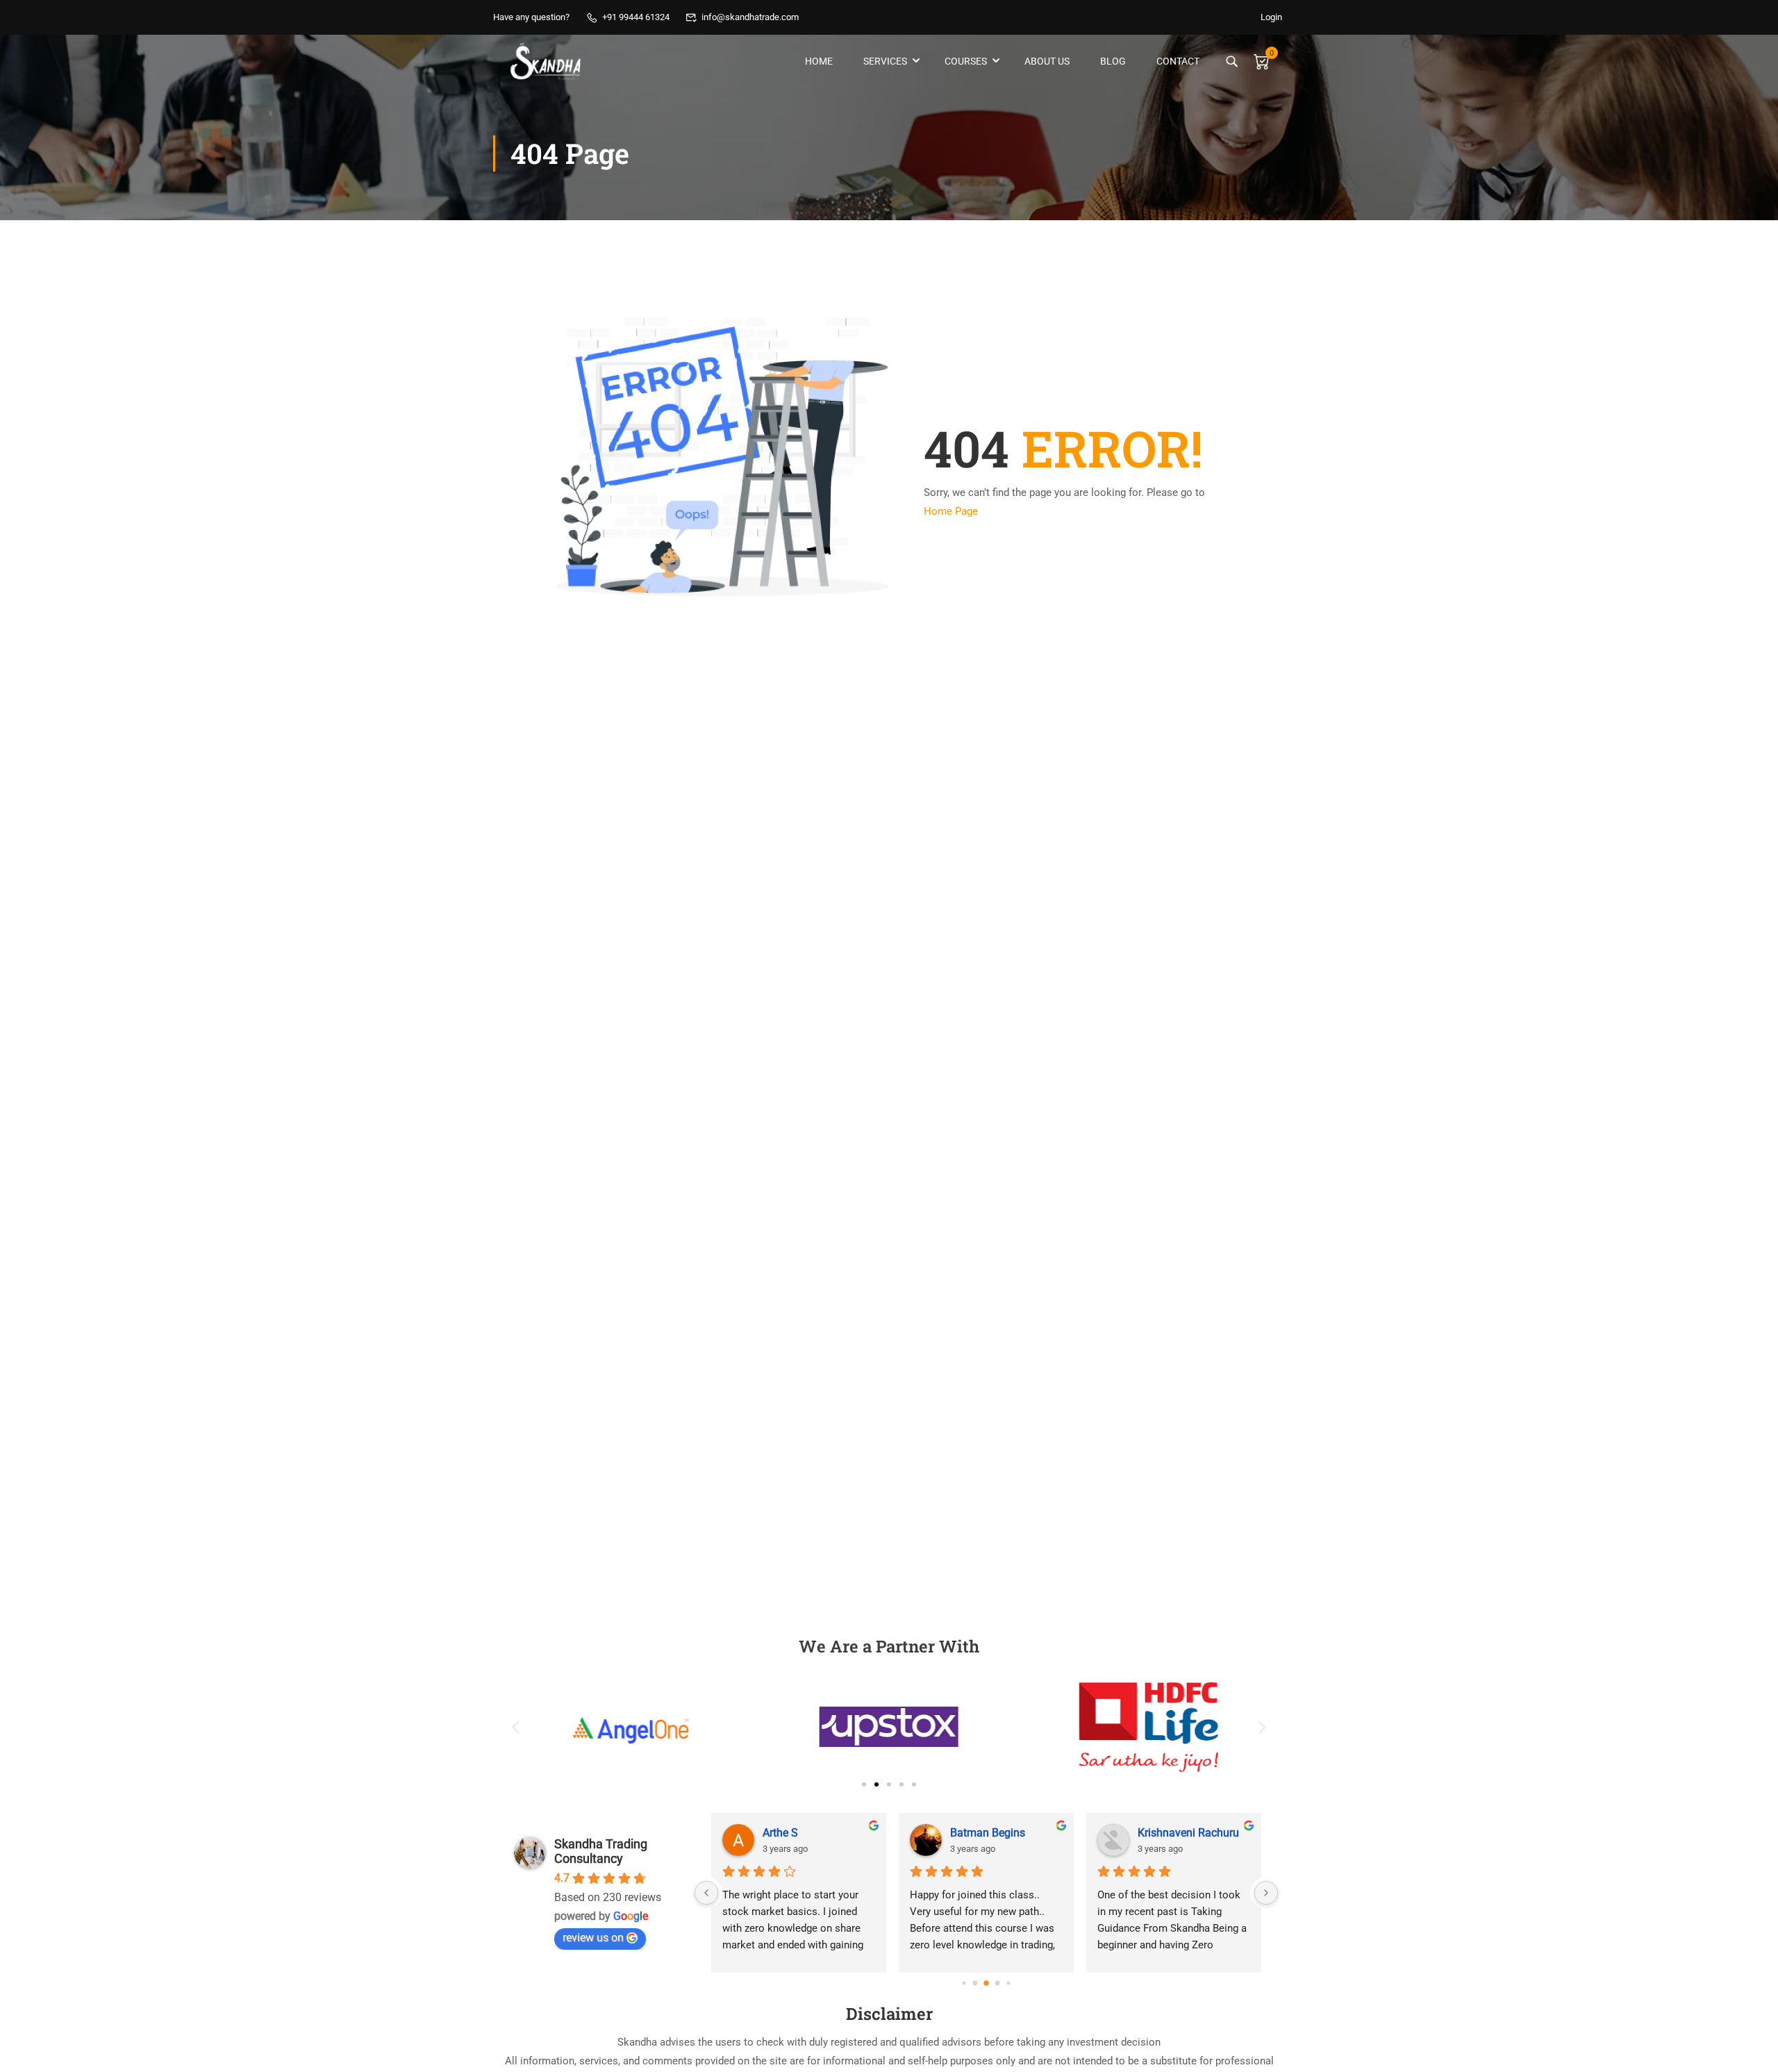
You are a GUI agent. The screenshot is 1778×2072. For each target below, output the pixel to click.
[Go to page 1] (975, 1983)
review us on (593, 1938)
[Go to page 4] (1008, 1983)
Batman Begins (988, 1833)
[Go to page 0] (964, 1983)
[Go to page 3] (998, 1983)
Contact (1178, 61)
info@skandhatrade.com (750, 17)
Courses (966, 61)
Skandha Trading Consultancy (601, 1851)
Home (819, 61)
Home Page (951, 511)
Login (1271, 17)
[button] (516, 1727)
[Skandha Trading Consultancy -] (546, 61)
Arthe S (780, 1833)
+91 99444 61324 (636, 17)
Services (885, 61)
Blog (1113, 61)
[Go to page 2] (986, 1983)
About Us (1047, 61)
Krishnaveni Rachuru (1188, 1833)
